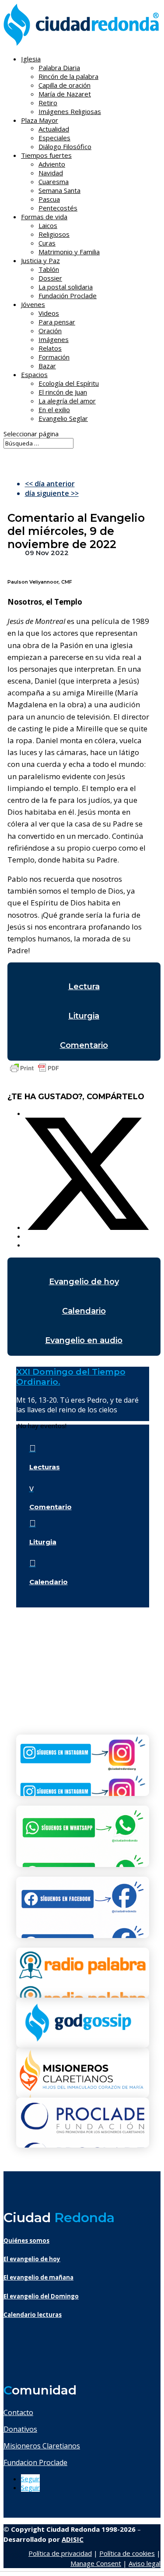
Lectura (84, 987)
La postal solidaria (66, 287)
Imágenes (54, 339)
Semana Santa (59, 190)
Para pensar (57, 322)
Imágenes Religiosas (70, 111)
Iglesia (31, 59)
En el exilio (54, 410)
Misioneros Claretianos (42, 2446)
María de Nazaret (65, 94)
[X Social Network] (87, 1227)
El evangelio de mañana (38, 2277)
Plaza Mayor (40, 120)
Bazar (47, 366)
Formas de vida (44, 217)
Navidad (51, 173)
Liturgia (84, 1016)
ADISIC (73, 2539)
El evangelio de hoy (32, 2259)
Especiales (54, 138)
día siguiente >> (52, 493)
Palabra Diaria (59, 68)
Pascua (49, 199)
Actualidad (54, 129)
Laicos (48, 225)
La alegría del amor (67, 401)
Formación (54, 357)
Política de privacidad (60, 2553)
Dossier (50, 278)
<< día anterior (50, 484)
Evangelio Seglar (63, 418)
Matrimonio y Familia (69, 252)
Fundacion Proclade (35, 2462)
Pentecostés (58, 208)
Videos (49, 313)
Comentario (84, 1045)
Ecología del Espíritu (69, 383)
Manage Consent (96, 2563)
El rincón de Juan (63, 392)
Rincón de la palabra (68, 76)
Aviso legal (145, 2563)
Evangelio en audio (84, 1340)
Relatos (50, 348)
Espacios (34, 374)
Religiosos (54, 234)
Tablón (49, 269)
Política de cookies (127, 2553)
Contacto (18, 2412)
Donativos (20, 2429)
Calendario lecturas (33, 2315)
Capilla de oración (65, 85)
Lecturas (45, 1467)
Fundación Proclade (68, 296)
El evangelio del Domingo (41, 2296)
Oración (50, 331)
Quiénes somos (26, 2241)
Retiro (48, 103)
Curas (47, 243)
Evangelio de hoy (84, 1282)
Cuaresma (54, 182)
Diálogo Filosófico (65, 146)
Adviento (52, 164)
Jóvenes (33, 304)
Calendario (84, 1311)
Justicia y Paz (40, 260)
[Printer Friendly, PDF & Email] (35, 1072)
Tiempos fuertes (46, 155)
